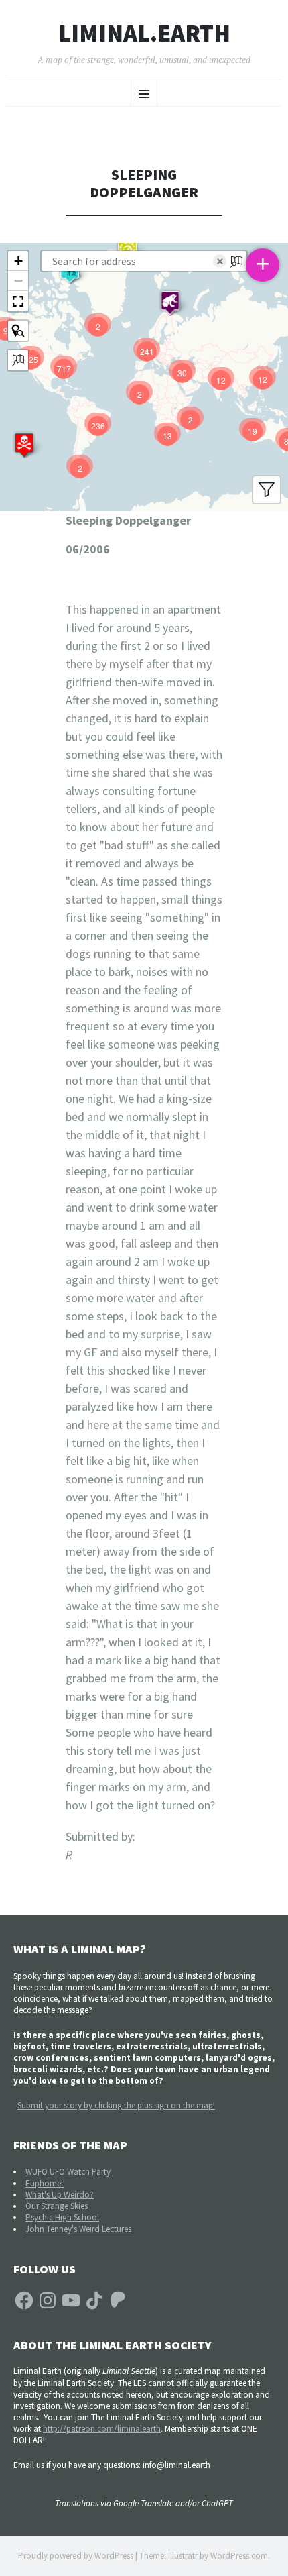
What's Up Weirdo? (60, 2195)
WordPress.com (239, 2556)
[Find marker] (18, 331)
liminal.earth (144, 34)
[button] (24, 445)
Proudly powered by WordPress (76, 2556)
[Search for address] (18, 360)
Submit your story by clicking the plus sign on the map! (116, 2105)
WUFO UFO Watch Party (68, 2172)
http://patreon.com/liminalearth (102, 2429)
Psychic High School (62, 2217)
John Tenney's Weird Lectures (78, 2229)
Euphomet (45, 2183)
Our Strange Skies (57, 2206)
